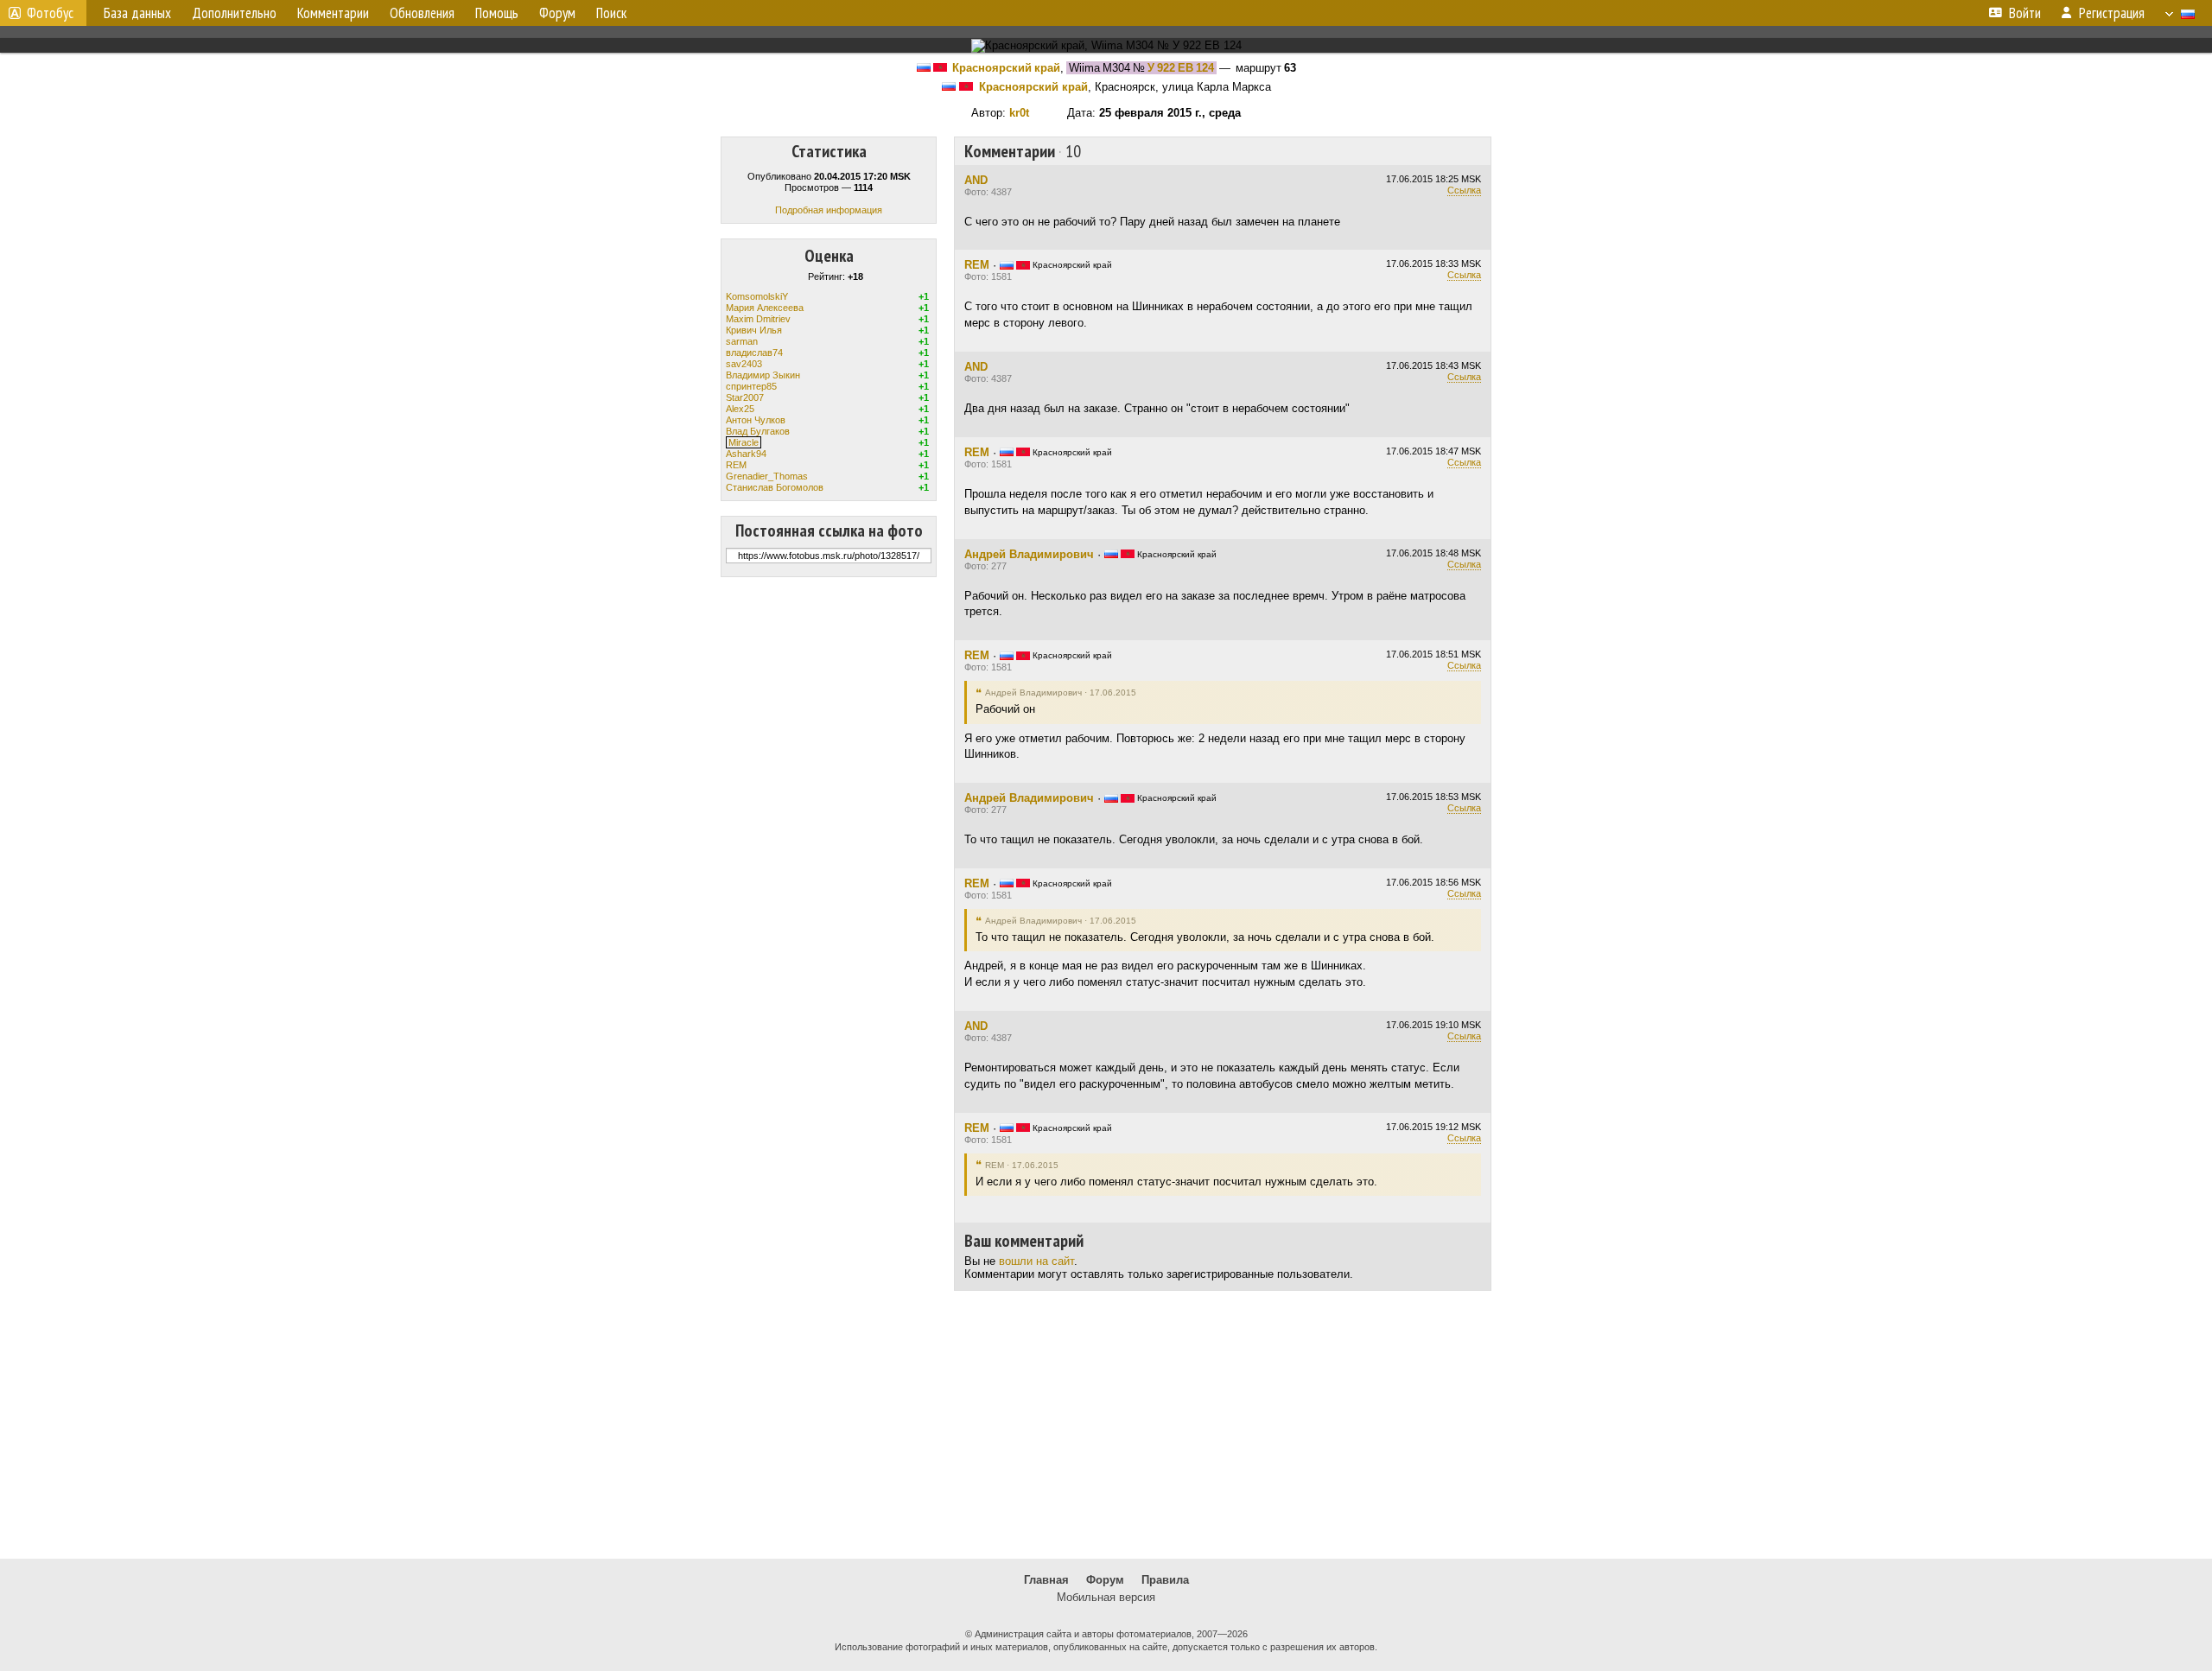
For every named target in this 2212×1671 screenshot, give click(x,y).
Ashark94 (746, 454)
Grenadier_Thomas (767, 476)
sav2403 (744, 364)
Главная (1046, 1580)
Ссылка (1464, 190)
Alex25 (740, 409)
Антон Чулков (756, 420)
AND (976, 180)
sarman (742, 341)
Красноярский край (1006, 68)
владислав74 (754, 353)
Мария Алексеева (765, 308)
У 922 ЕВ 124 (1181, 68)
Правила (1165, 1580)
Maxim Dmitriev (758, 319)
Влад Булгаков (758, 431)
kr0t (1019, 113)
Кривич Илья (754, 330)
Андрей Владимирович (1029, 554)
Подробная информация (829, 210)
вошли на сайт (1036, 1261)
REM (736, 465)
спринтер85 (751, 386)
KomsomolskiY (757, 296)
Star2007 (745, 397)
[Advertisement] (1106, 1425)
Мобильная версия (1106, 1597)
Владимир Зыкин (763, 375)
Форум (1105, 1580)
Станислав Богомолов (775, 487)
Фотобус (50, 13)
